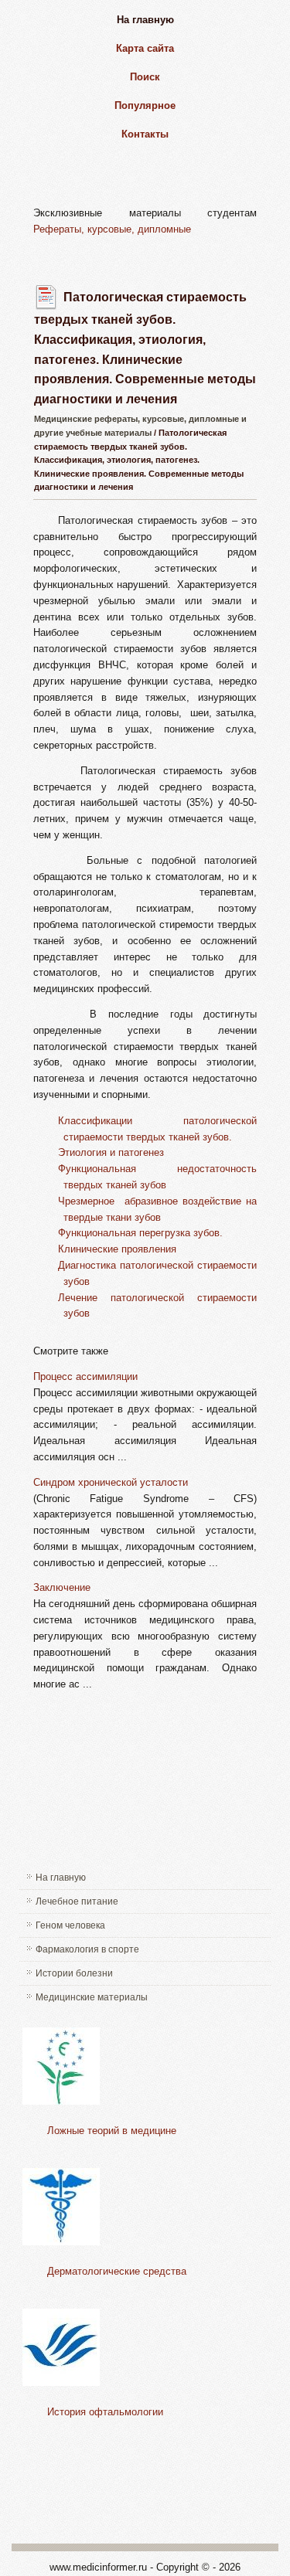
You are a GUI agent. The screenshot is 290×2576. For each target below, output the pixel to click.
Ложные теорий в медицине (112, 2131)
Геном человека (70, 1925)
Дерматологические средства (117, 2271)
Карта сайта (145, 48)
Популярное (145, 105)
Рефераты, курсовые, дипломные (112, 229)
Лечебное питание (77, 1901)
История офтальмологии (105, 2412)
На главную (145, 20)
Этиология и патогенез (111, 1152)
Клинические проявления (117, 1249)
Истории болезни (74, 1973)
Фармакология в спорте (87, 1949)
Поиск (145, 77)
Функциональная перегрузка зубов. (140, 1233)
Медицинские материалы (92, 1997)
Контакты (145, 134)
